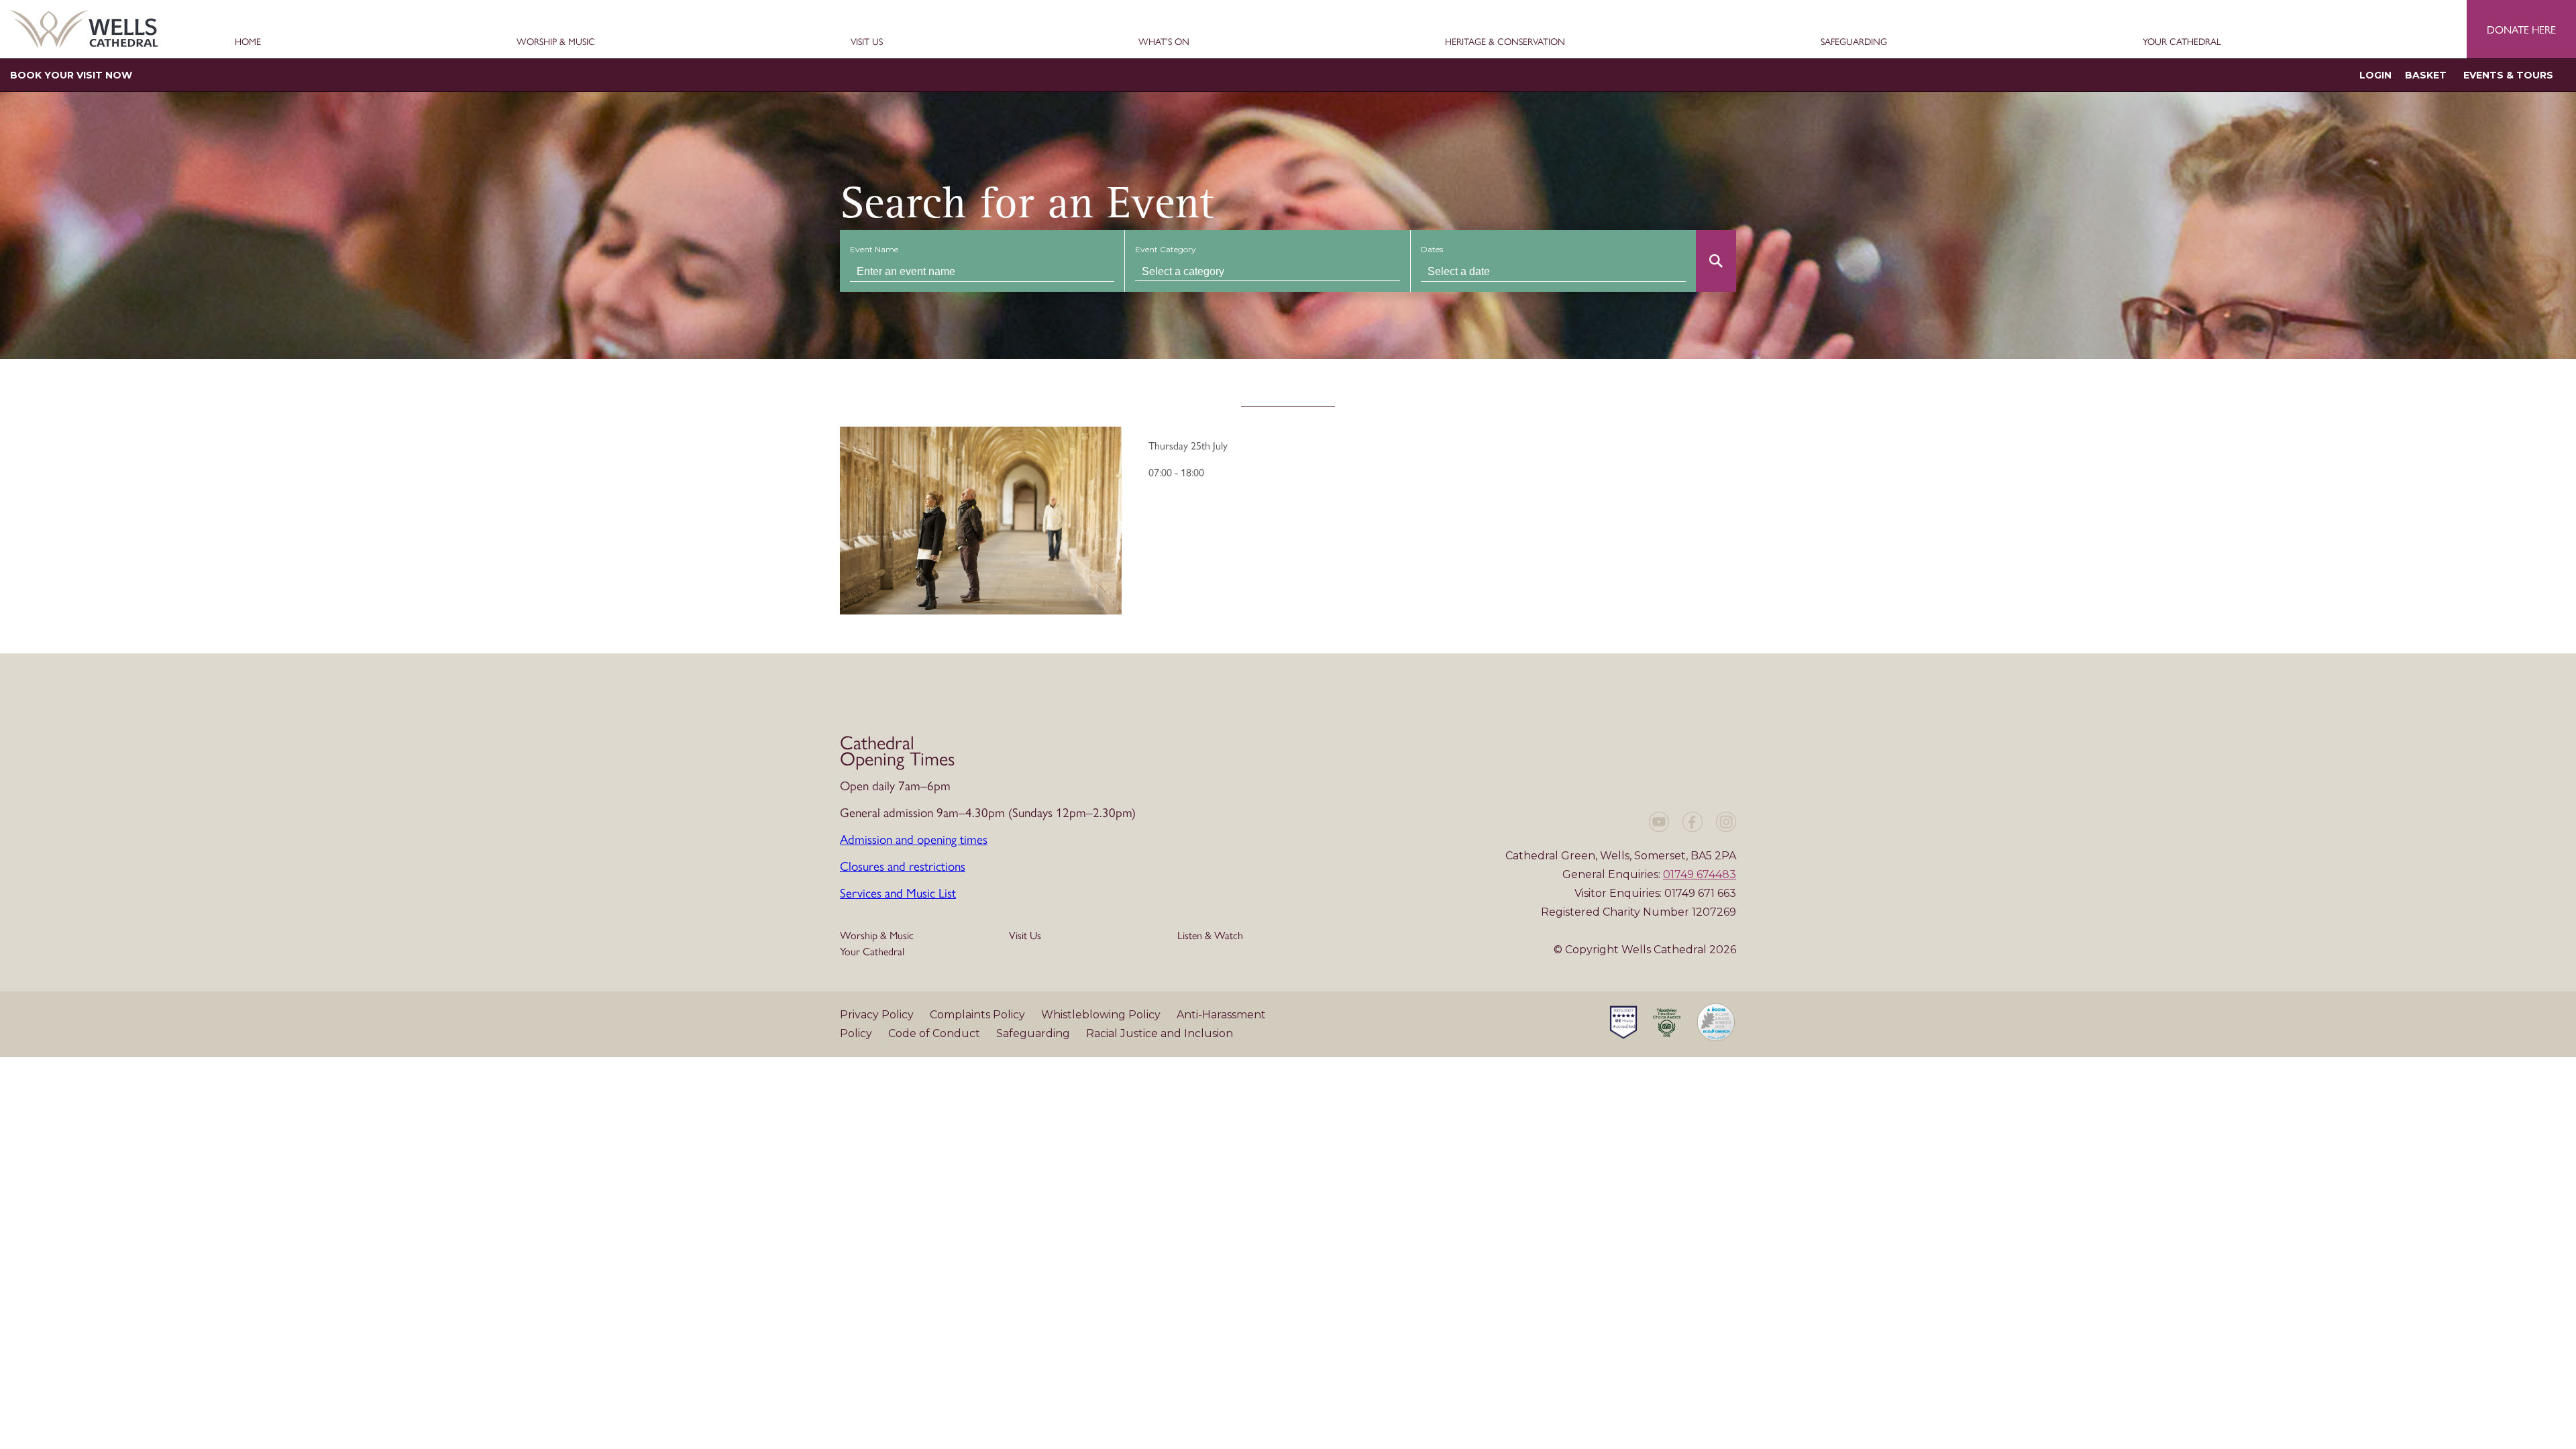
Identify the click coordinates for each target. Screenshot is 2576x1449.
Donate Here (2521, 29)
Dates (1432, 249)
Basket (2426, 75)
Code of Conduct (935, 1033)
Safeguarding (1854, 42)
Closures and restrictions (903, 865)
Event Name (874, 249)
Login (2375, 75)
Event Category (1166, 249)
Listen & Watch (1210, 935)
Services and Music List (898, 892)
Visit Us (867, 42)
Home (248, 42)
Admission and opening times (914, 839)
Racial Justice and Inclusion (1160, 1033)
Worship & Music (556, 42)
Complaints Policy (979, 1015)
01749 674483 (1700, 874)
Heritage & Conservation (1505, 42)
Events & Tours (2508, 75)
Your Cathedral (2182, 42)
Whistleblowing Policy (1102, 1015)
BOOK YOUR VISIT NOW (71, 75)
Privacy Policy (878, 1015)
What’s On (1164, 42)
